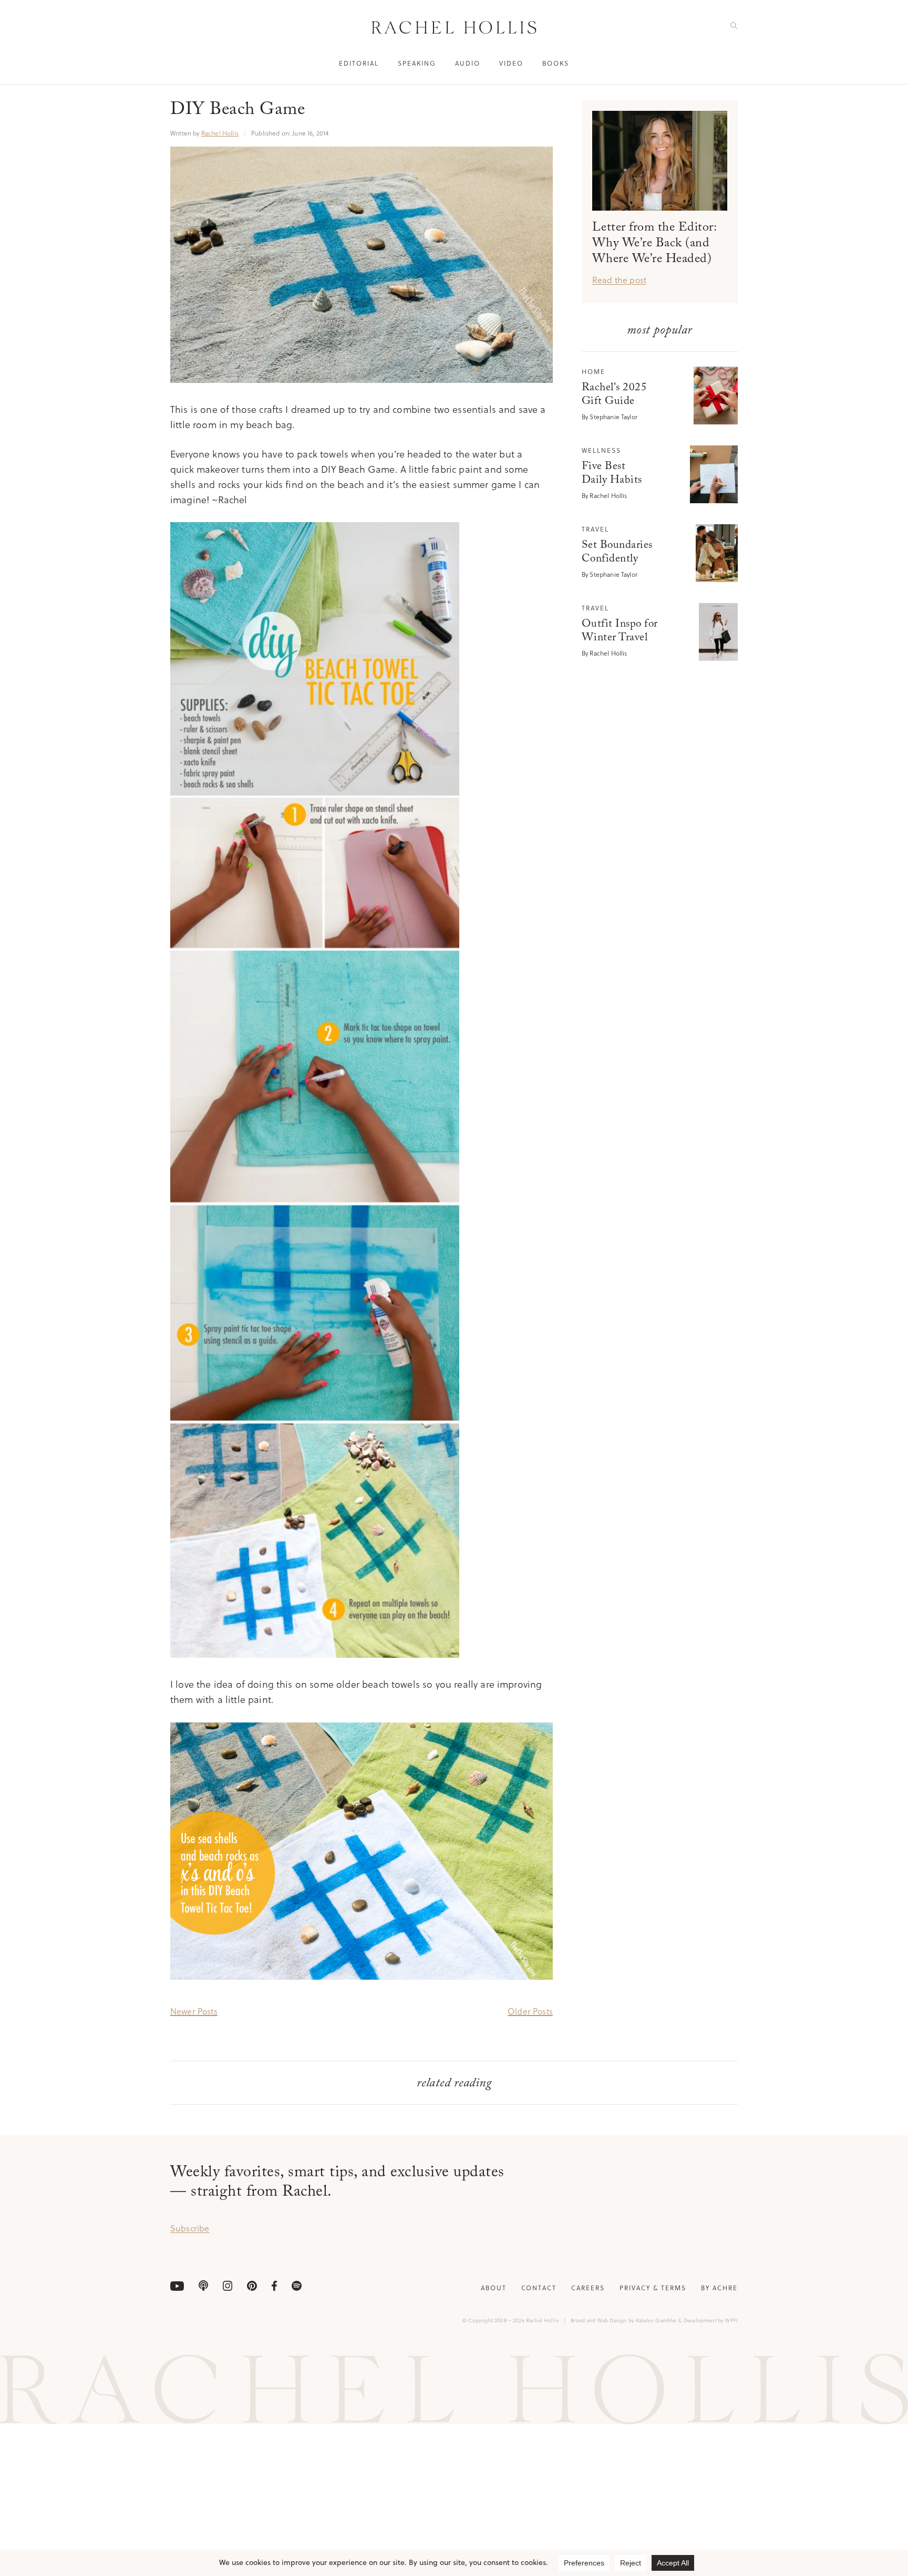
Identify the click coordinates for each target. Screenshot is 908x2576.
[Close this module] (636, 1180)
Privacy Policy (570, 1328)
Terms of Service (523, 1328)
